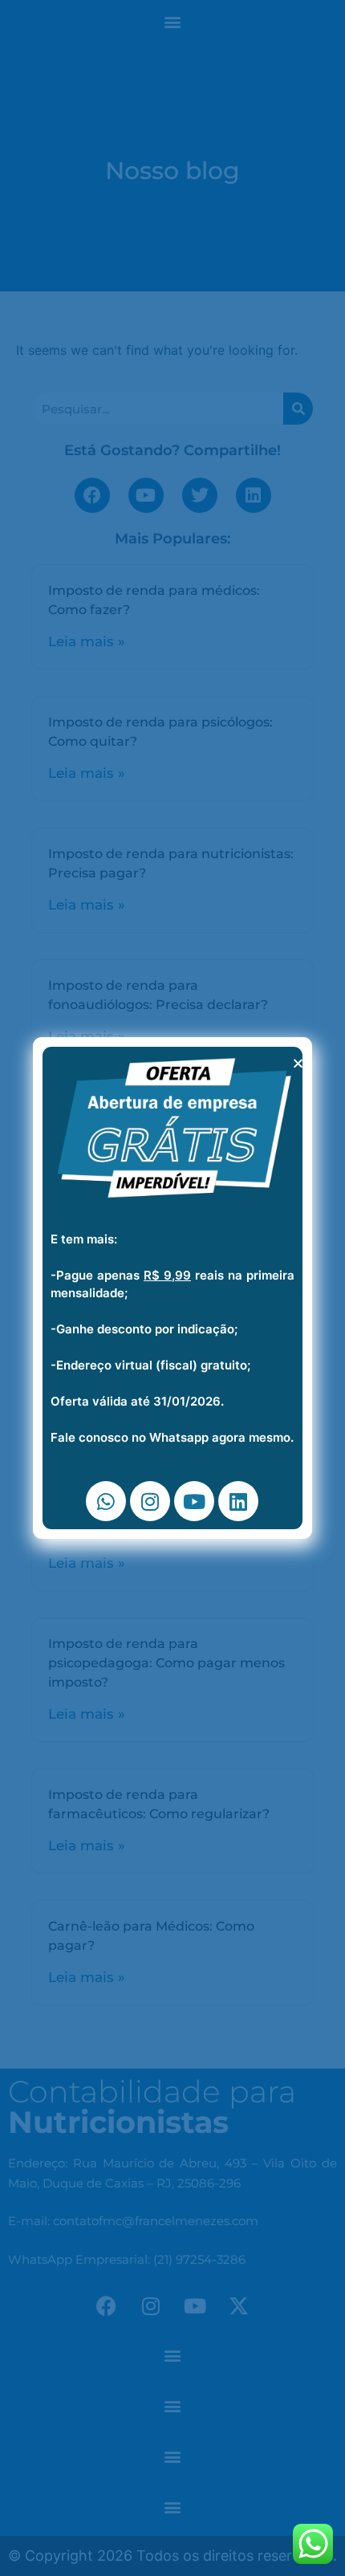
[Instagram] (150, 1501)
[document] (172, 1288)
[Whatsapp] (106, 1501)
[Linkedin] (238, 1501)
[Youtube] (194, 1501)
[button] (298, 1063)
